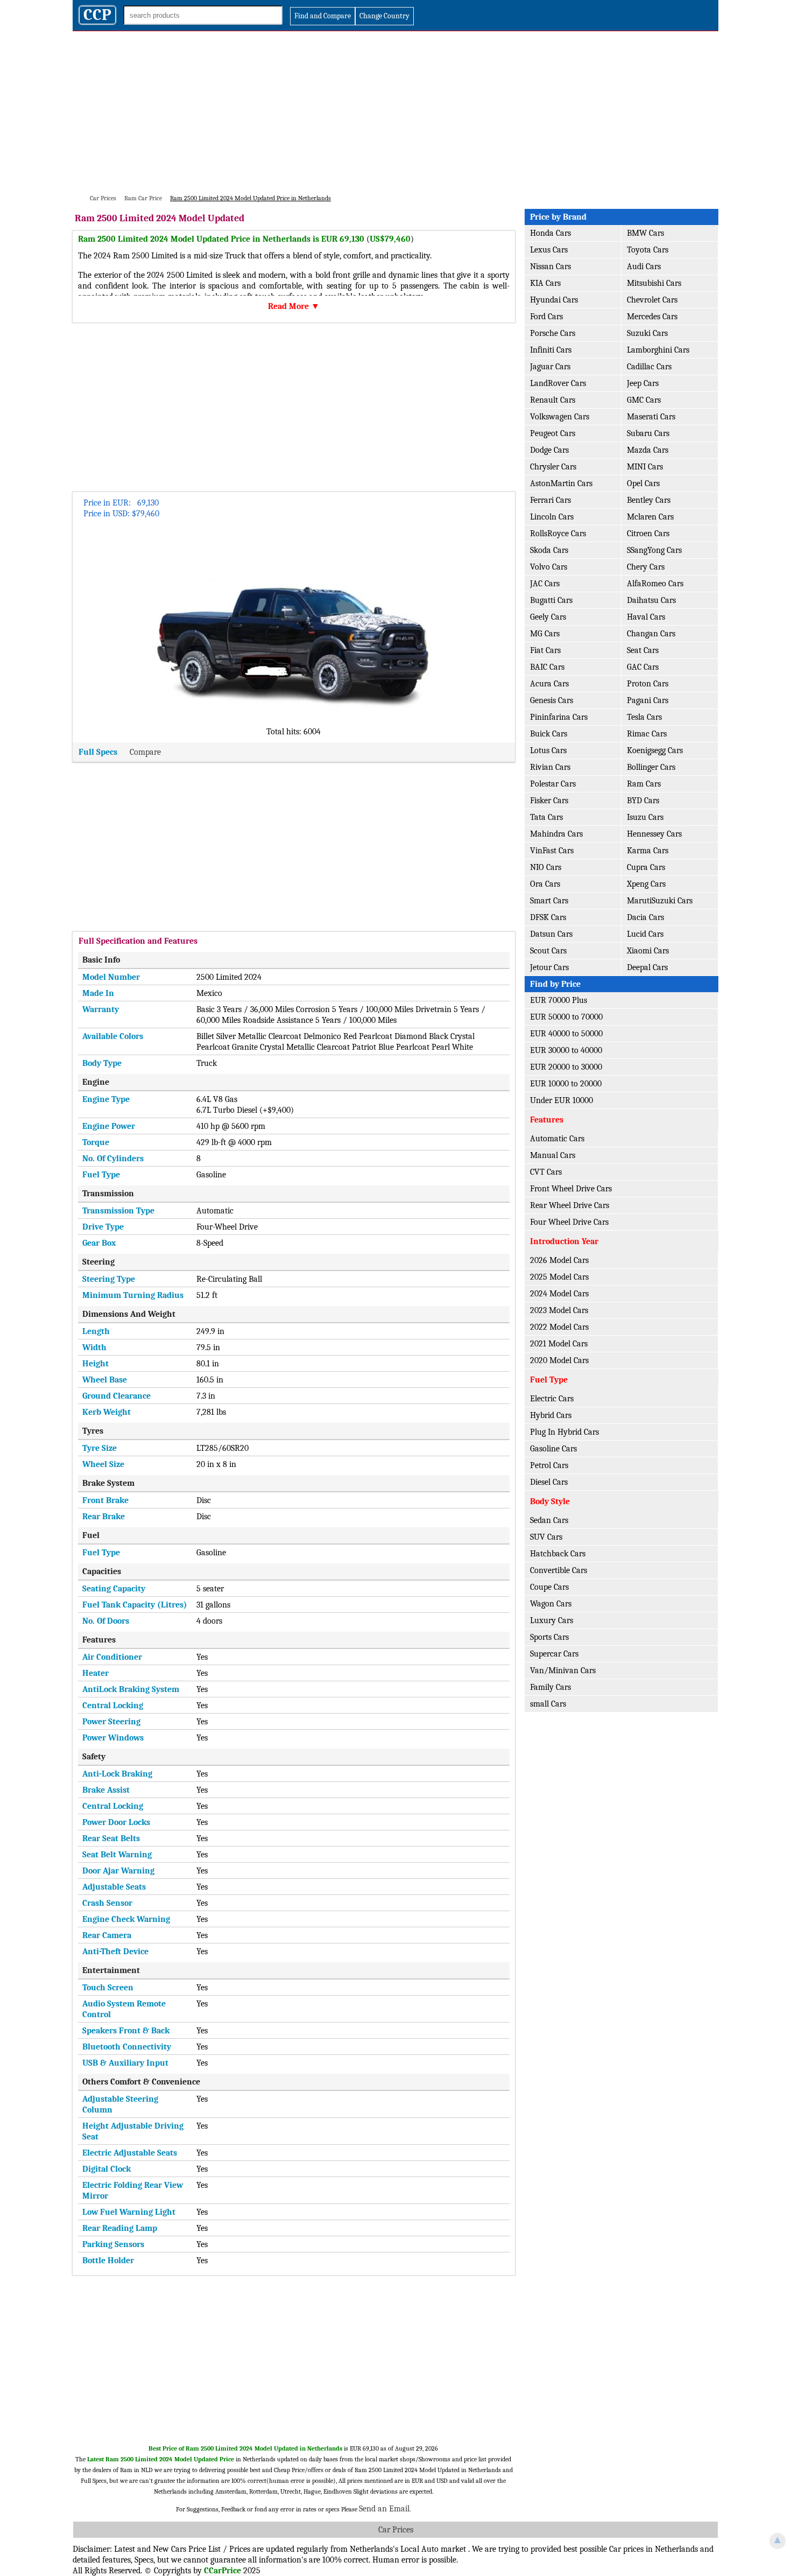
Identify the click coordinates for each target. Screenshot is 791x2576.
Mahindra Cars (556, 834)
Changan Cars (651, 634)
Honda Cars (550, 233)
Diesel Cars (549, 1482)
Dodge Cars (549, 450)
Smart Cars (549, 901)
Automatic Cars (557, 1139)
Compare (145, 752)
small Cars (548, 1704)
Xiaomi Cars (648, 951)
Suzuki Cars (647, 333)
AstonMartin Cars (561, 483)
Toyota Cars (648, 250)
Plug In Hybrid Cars (564, 1432)
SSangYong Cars (654, 550)
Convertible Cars (559, 1570)
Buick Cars (549, 734)
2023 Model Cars (559, 1310)
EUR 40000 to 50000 (566, 1034)
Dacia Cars (645, 917)
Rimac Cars (647, 734)
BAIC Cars (547, 667)
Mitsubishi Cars (654, 283)
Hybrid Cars (551, 1415)
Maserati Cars (651, 417)
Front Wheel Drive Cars (571, 1189)
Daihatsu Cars (651, 600)
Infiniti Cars (551, 350)
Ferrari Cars (550, 500)
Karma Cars (648, 851)
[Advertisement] (395, 112)
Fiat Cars (545, 650)
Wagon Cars (551, 1604)
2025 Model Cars (559, 1277)
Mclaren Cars (650, 517)
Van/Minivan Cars (563, 1670)
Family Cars (550, 1687)
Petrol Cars (549, 1465)
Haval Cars (646, 617)
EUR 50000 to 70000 (566, 1017)
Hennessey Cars (654, 834)
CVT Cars (546, 1172)
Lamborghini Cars (658, 350)
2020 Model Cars (559, 1360)
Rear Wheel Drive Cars (570, 1205)
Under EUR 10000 (562, 1100)
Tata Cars (546, 817)
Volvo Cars (549, 567)
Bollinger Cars (651, 767)
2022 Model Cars (559, 1327)
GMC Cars (644, 400)
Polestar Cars (553, 784)
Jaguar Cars (550, 367)
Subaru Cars (648, 433)
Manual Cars (553, 1155)
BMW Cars (645, 233)
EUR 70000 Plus (559, 1000)
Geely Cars (548, 617)
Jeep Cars (643, 383)
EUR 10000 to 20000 (566, 1084)
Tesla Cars (644, 717)
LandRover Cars (558, 383)
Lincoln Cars (552, 517)
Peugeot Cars (553, 433)
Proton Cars (648, 684)
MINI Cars (645, 467)
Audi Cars (644, 266)
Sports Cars (549, 1637)
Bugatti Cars (551, 600)
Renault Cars (553, 400)
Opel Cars (643, 483)
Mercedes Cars (652, 317)
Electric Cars (552, 1399)
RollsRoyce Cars (558, 534)
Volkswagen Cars (560, 417)
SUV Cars (546, 1537)
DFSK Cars (548, 917)
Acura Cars (549, 684)
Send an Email (384, 2509)
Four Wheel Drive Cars (569, 1222)
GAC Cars (643, 667)
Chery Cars (646, 567)
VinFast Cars (552, 851)
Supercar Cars (554, 1654)
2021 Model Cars (559, 1344)
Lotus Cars (548, 750)
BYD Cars (643, 801)
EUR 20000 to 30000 (566, 1067)
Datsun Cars (551, 934)
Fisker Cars (549, 801)
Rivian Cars (550, 767)
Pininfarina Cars (559, 717)
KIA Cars (545, 283)
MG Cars (545, 634)
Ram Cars (644, 784)
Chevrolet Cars (652, 300)
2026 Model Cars (559, 1260)
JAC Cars (545, 584)
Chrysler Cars (553, 467)
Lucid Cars (645, 934)
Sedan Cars (549, 1520)
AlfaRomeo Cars (655, 584)
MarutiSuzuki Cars (660, 901)
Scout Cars (548, 951)
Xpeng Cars (646, 884)
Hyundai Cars (554, 300)
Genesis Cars (552, 700)
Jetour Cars (549, 967)
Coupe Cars (549, 1587)
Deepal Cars (647, 967)
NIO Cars (546, 867)
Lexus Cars (549, 250)
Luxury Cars (552, 1620)
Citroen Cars (648, 534)
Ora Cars (545, 884)
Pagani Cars (648, 700)
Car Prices (396, 2530)
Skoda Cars (549, 550)
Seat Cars (643, 650)
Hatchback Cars (558, 1554)
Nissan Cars (550, 266)
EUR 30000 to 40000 (566, 1050)
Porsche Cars (553, 333)
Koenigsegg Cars (655, 750)
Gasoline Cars (553, 1449)
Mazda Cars (648, 450)
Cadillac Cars (649, 367)
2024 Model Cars (559, 1294)
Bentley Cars (649, 500)
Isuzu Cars (645, 817)
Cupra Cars (646, 867)
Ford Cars (546, 317)
